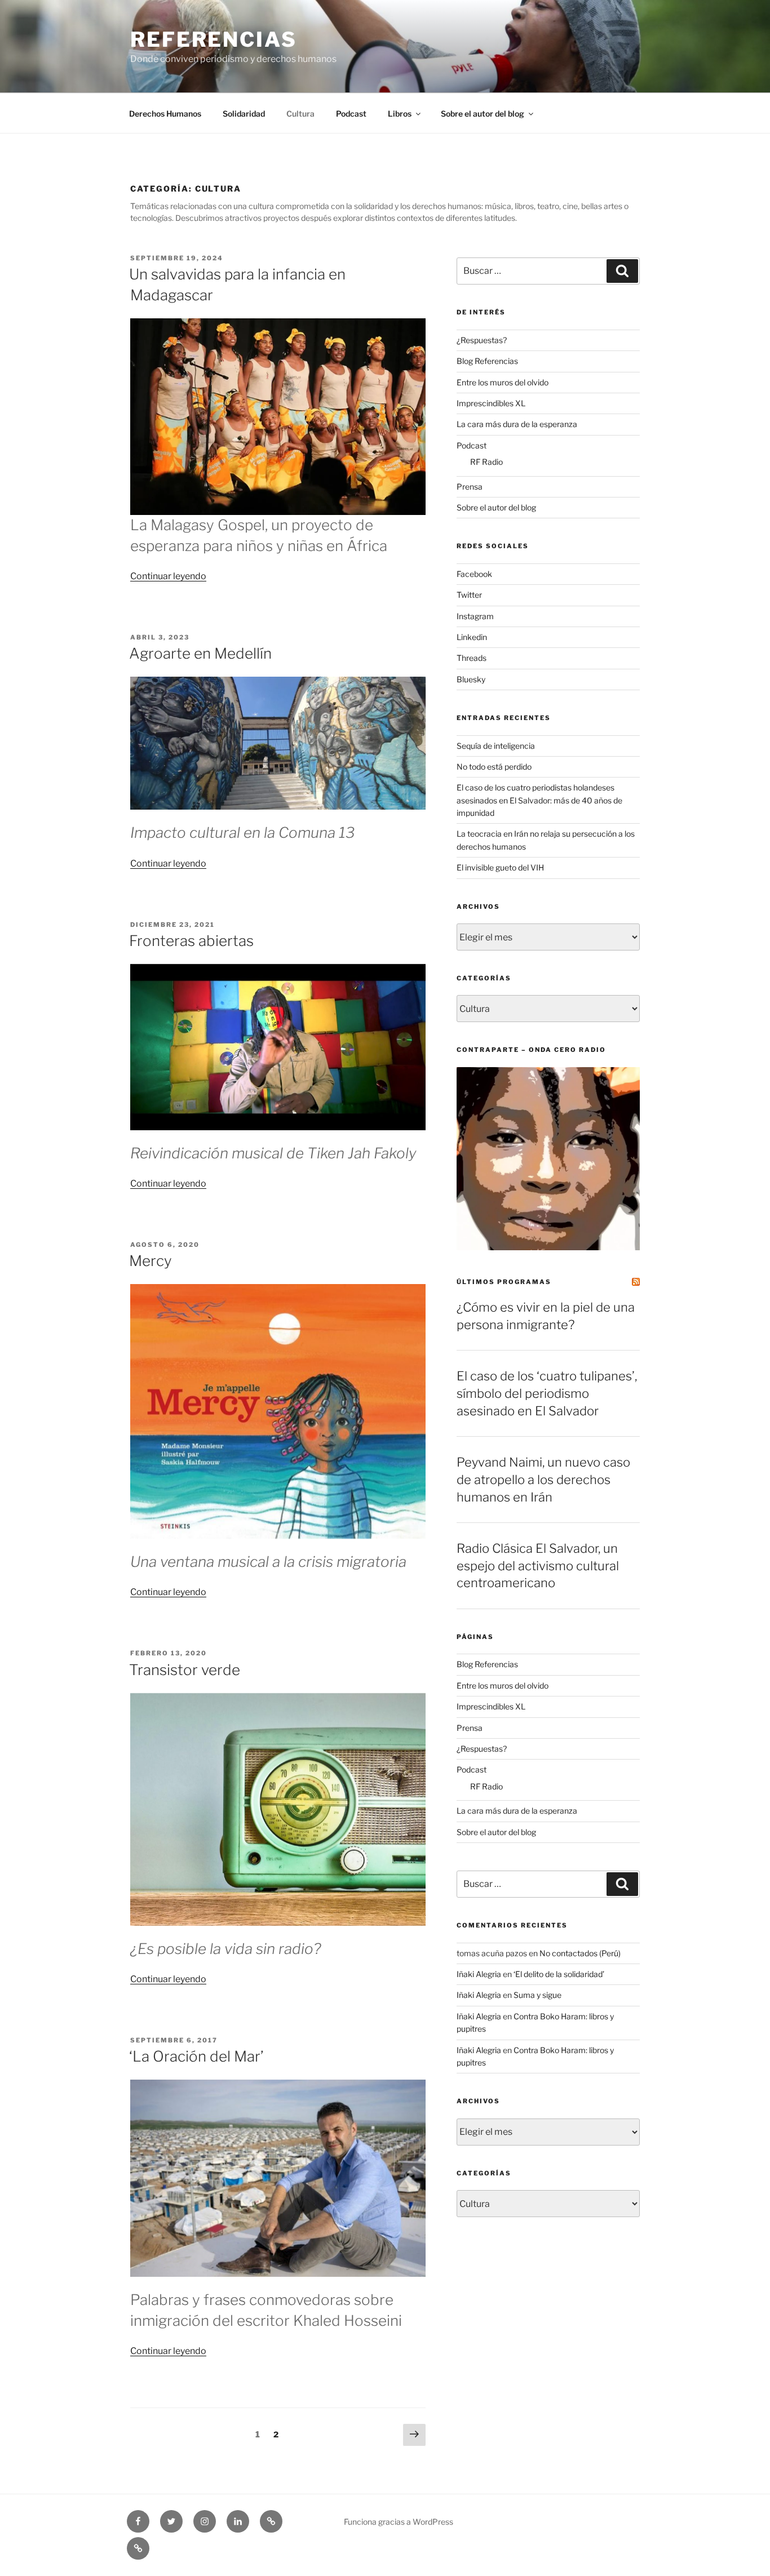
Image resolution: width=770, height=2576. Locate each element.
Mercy (151, 1261)
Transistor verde (185, 1670)
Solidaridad (244, 114)
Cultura (300, 114)
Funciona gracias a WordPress (399, 2522)
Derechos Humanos (165, 114)
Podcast (351, 114)
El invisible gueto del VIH (500, 867)
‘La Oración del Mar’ (196, 2056)
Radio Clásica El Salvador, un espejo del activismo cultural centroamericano (538, 1566)
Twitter (469, 595)
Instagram (475, 616)
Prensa (470, 487)
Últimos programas (504, 1282)
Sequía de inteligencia (496, 746)
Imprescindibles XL (491, 403)
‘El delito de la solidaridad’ (559, 1974)
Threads (472, 658)
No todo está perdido (494, 767)
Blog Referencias (487, 361)
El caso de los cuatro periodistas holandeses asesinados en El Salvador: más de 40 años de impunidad (539, 800)
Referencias (214, 39)
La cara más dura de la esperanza (517, 424)
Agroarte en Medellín (200, 653)
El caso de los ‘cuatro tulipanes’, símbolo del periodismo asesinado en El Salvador (547, 1393)
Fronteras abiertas (191, 941)
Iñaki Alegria (479, 1974)
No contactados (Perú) (580, 1953)
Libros (400, 114)
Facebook (474, 574)
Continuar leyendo (168, 576)
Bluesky (471, 679)
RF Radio (486, 462)
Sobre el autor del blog (483, 114)
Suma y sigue (537, 1995)
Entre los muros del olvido (503, 382)
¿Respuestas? (482, 340)
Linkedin (472, 637)
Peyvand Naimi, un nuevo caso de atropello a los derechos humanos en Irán (543, 1480)
